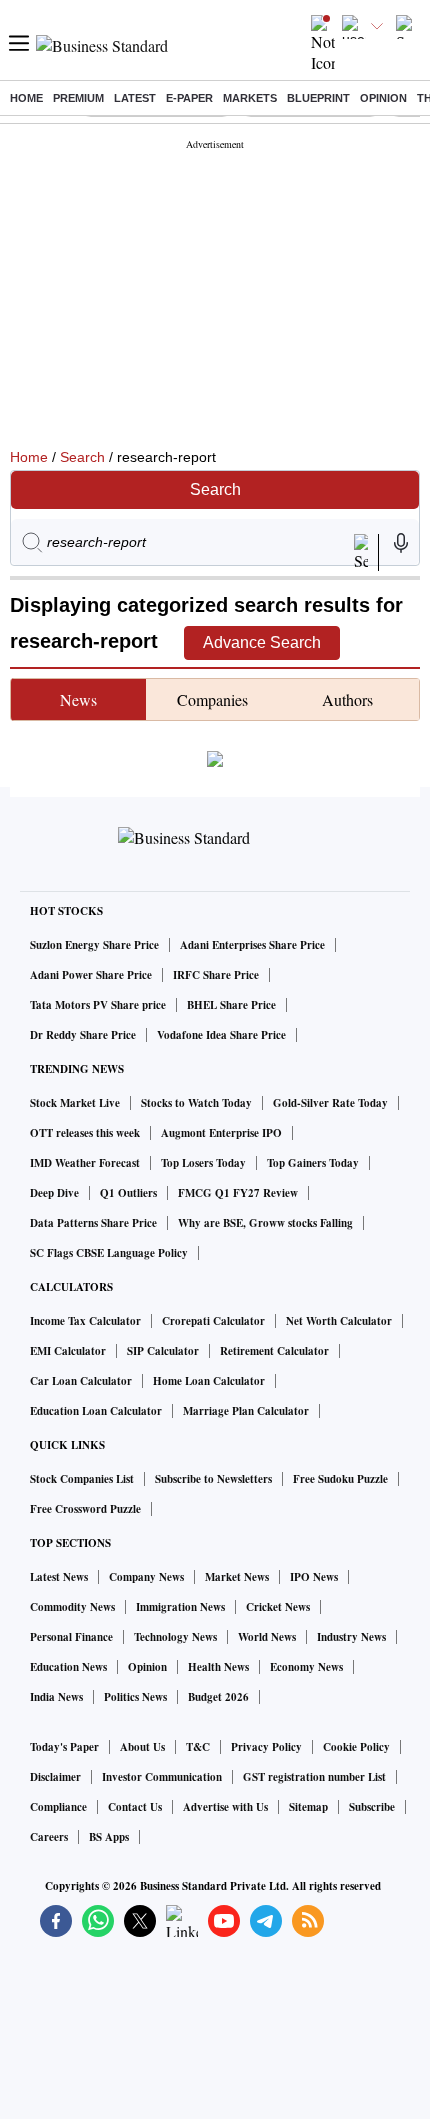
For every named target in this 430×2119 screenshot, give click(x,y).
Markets (250, 98)
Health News (218, 1667)
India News (56, 1697)
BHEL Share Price (231, 1005)
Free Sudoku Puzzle (340, 1479)
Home (26, 98)
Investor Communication (162, 1777)
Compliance (58, 1807)
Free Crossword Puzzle (85, 1509)
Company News (146, 1577)
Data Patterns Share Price (93, 1223)
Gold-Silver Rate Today (330, 1103)
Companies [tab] (212, 699)
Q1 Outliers (128, 1193)
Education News (68, 1667)
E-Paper (189, 98)
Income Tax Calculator (85, 1321)
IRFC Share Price (216, 975)
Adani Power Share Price (91, 975)
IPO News (314, 1577)
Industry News (351, 1637)
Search (82, 457)
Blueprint (318, 98)
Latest (135, 98)
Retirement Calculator (274, 1351)
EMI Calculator (68, 1351)
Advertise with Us (225, 1807)
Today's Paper (64, 1747)
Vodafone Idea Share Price (221, 1035)
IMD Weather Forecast (85, 1163)
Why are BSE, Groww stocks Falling (265, 1223)
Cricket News (278, 1607)
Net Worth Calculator (339, 1321)
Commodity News (72, 1607)
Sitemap (308, 1807)
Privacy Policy (266, 1747)
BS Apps (109, 1837)
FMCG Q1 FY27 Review (238, 1193)
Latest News (59, 1577)
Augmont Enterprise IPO (221, 1133)
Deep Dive (54, 1193)
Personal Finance (71, 1637)
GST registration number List (314, 1777)
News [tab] (78, 699)
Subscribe (372, 1807)
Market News (237, 1577)
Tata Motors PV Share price (98, 1005)
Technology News (175, 1637)
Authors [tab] (347, 699)
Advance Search (262, 642)
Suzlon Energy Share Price (94, 945)
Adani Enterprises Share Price (252, 945)
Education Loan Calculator (96, 1411)
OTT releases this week (85, 1133)
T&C (198, 1747)
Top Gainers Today (313, 1163)
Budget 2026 (218, 1697)
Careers (49, 1837)
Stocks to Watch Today (196, 1103)
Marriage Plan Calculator (246, 1411)
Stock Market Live (75, 1103)
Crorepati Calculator (213, 1321)
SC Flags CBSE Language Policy (109, 1253)
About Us (142, 1747)
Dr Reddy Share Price (83, 1035)
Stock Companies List (82, 1479)
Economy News (306, 1667)
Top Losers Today (203, 1163)
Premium (78, 98)
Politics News (135, 1697)
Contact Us (135, 1807)
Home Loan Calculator (209, 1381)
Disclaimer (55, 1777)
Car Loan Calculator (81, 1381)
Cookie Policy (356, 1747)
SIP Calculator (163, 1351)
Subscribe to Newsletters (213, 1479)
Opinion (383, 98)
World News (267, 1637)
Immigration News (180, 1607)
